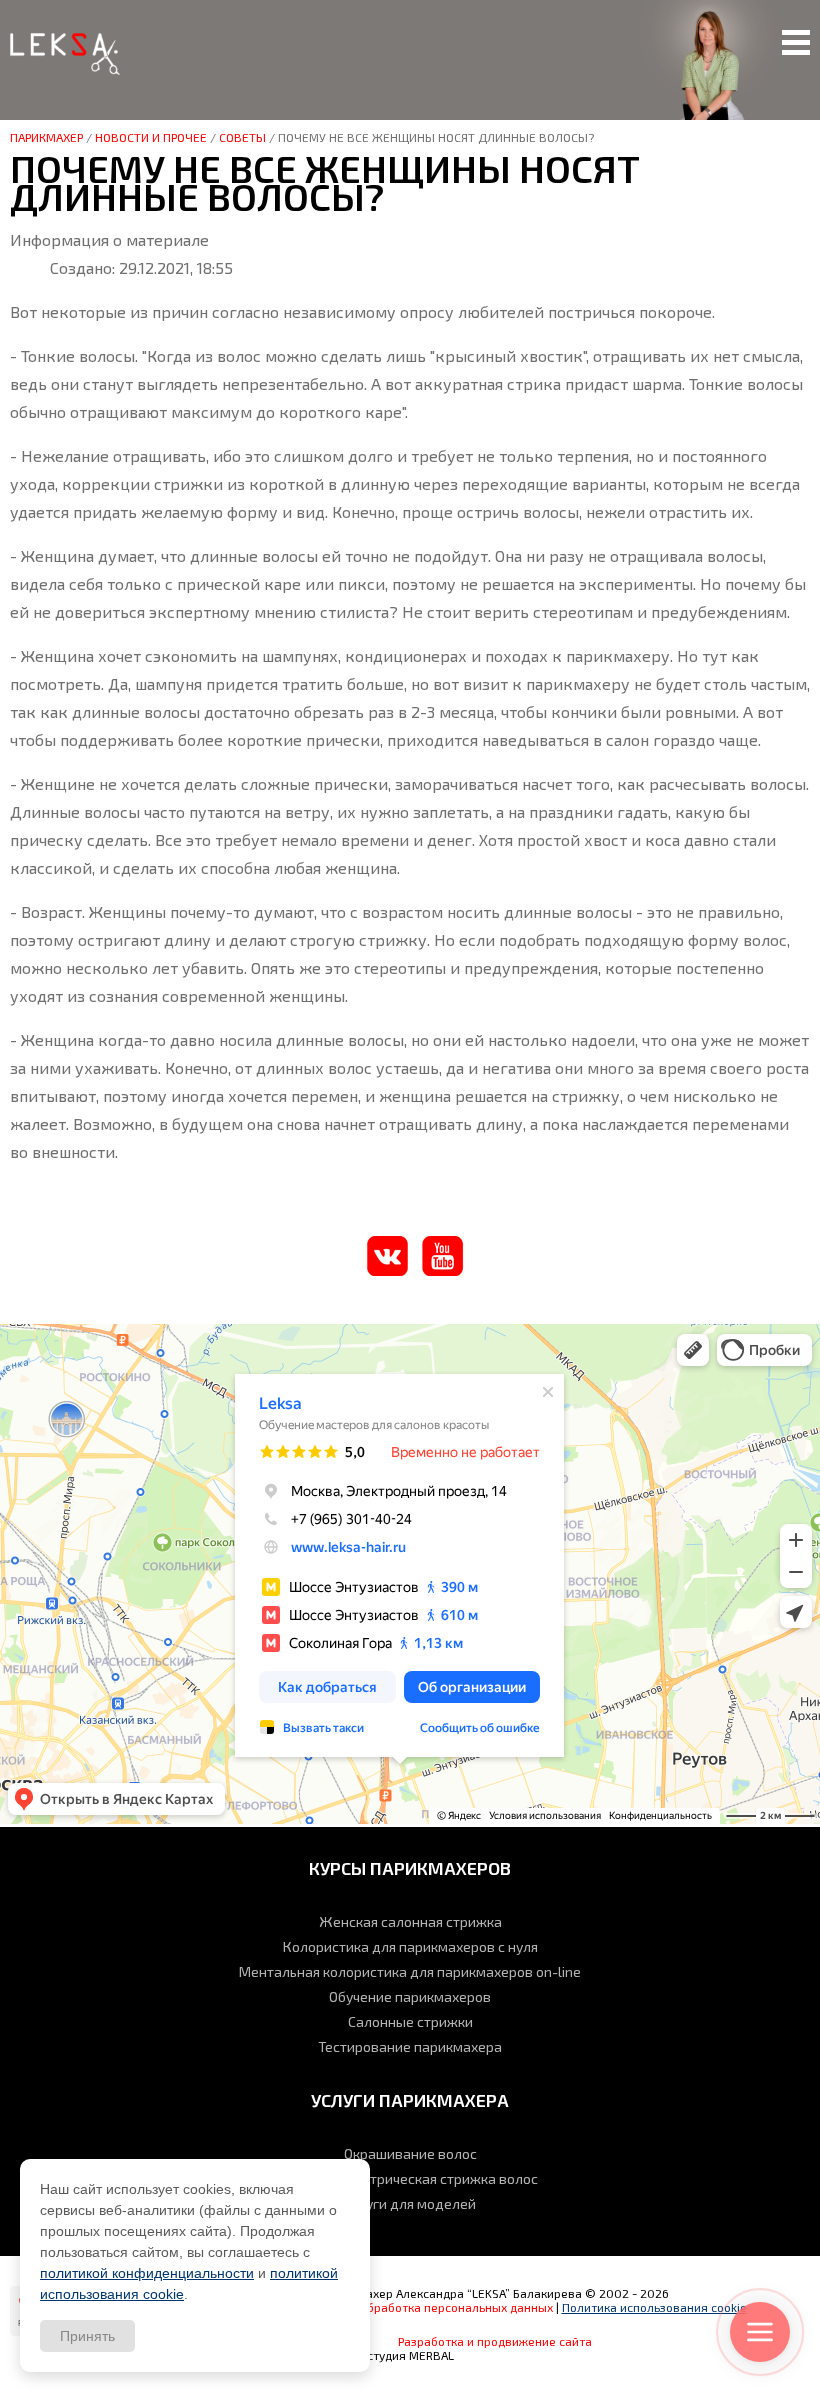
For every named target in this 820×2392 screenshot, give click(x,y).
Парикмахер (46, 137)
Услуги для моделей (410, 2203)
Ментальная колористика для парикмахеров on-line (410, 1971)
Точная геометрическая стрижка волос (410, 2178)
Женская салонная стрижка (410, 1921)
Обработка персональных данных (456, 2307)
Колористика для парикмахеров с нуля (410, 1946)
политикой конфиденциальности (147, 2273)
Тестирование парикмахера (410, 2046)
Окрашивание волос (410, 2153)
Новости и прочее (151, 137)
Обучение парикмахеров (410, 1996)
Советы (242, 137)
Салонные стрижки (410, 2021)
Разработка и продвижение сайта (495, 2341)
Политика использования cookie (654, 2307)
